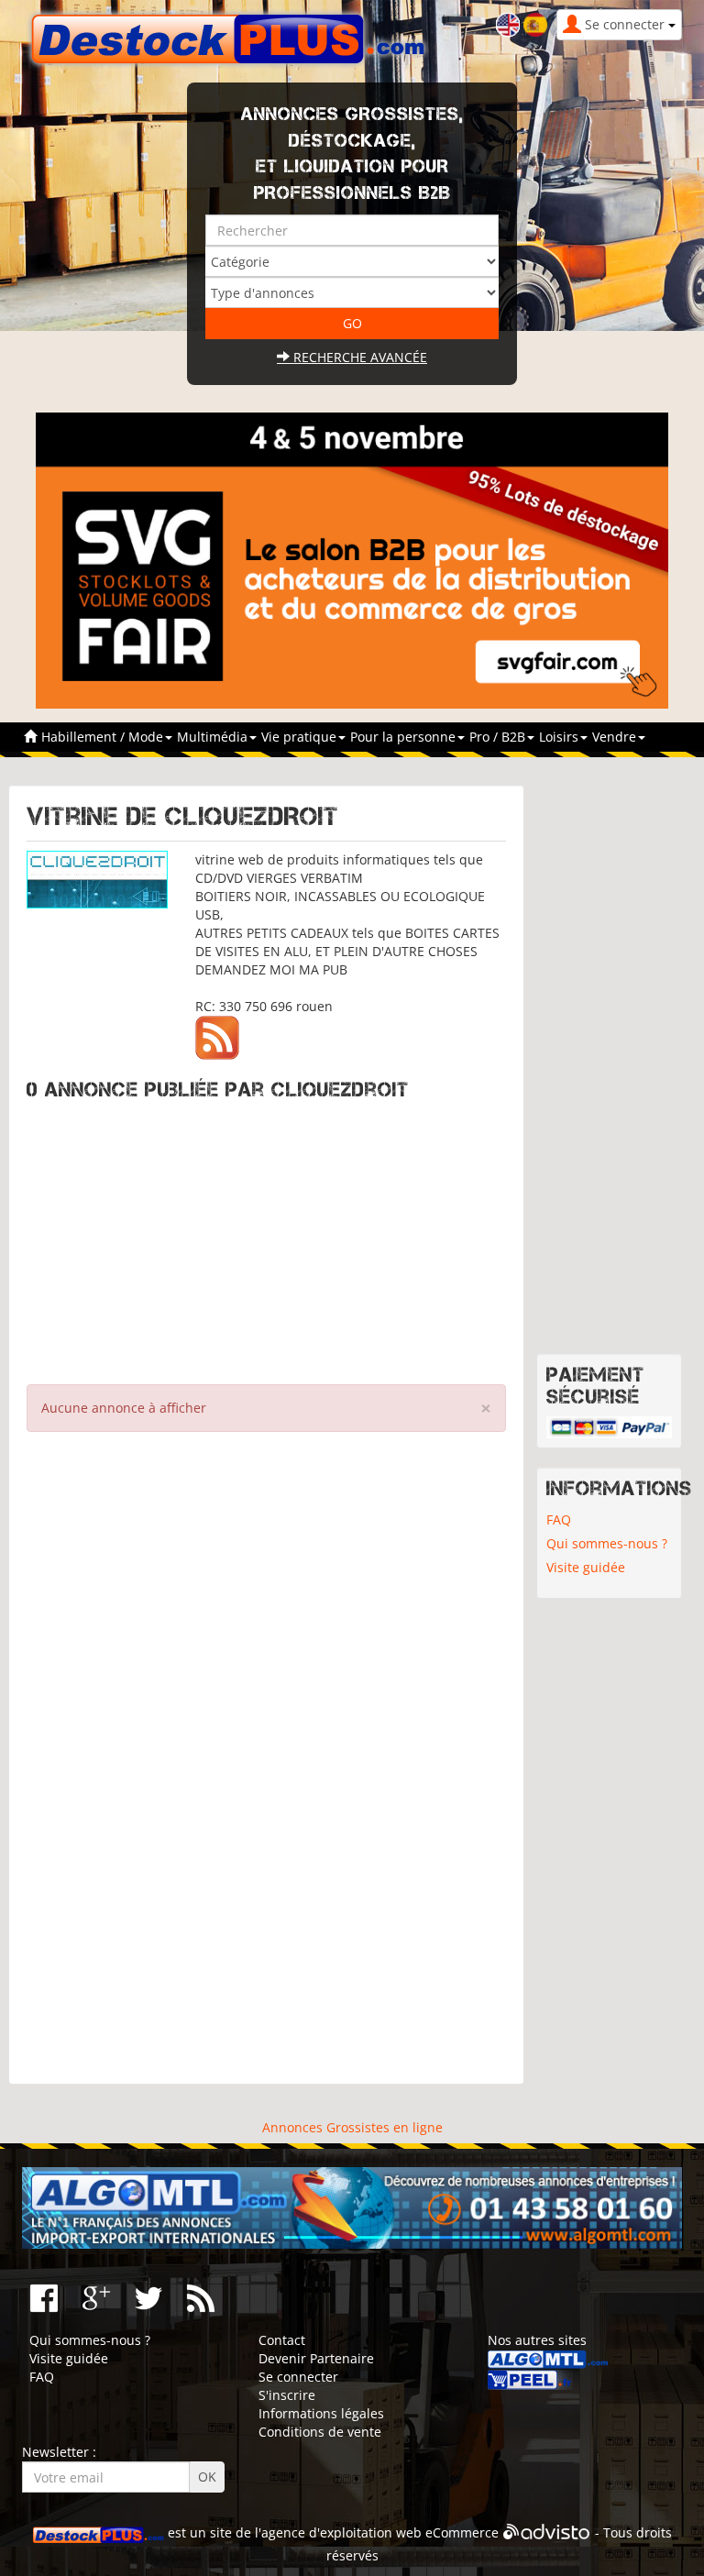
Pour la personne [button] (405, 737)
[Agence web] (547, 2532)
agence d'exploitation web (341, 2532)
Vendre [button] (616, 737)
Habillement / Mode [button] (104, 737)
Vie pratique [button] (301, 737)
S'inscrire (287, 2395)
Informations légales (321, 2413)
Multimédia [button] (214, 737)
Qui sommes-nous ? (607, 1543)
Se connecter (298, 2377)
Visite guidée (586, 1567)
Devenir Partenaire (316, 2358)
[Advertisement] (266, 1238)
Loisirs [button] (561, 737)
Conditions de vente (320, 2432)
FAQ (559, 1519)
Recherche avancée (358, 357)
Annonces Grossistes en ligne (352, 2127)
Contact (282, 2340)
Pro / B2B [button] (499, 737)
